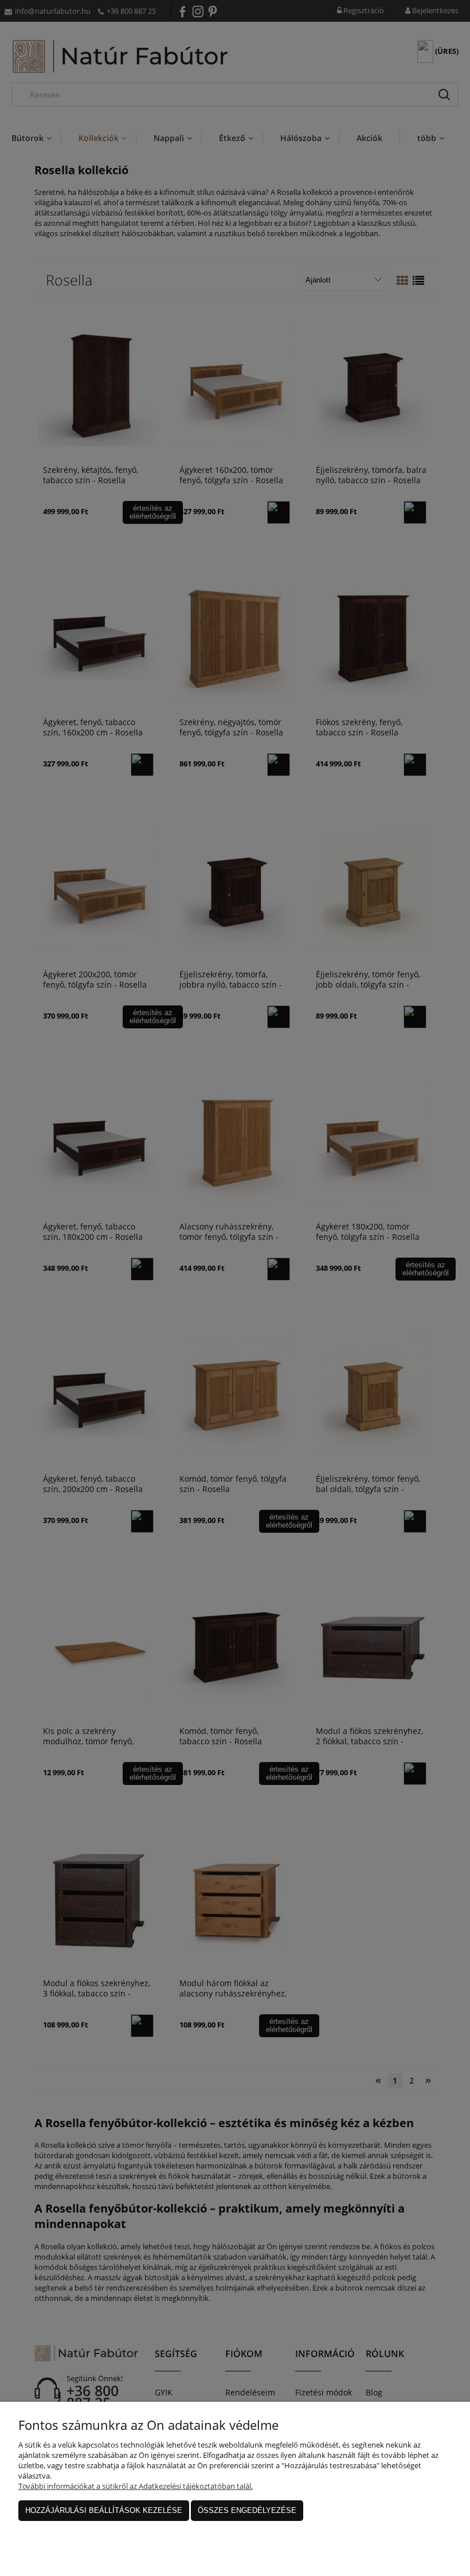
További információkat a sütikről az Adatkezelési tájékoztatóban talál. (136, 2486)
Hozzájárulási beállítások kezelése (104, 2510)
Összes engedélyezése (247, 2510)
